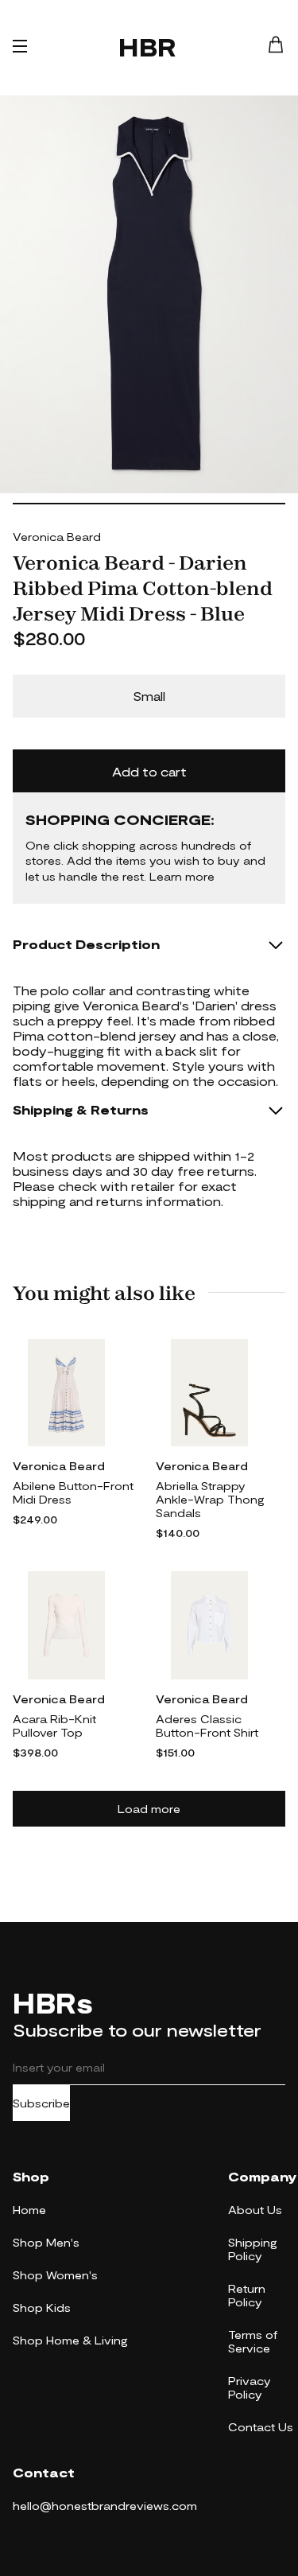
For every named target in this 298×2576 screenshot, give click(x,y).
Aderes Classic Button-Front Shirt (207, 1726)
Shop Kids (42, 2308)
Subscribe (41, 2103)
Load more (149, 1809)
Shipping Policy (253, 2249)
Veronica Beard (57, 537)
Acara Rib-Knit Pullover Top (54, 1726)
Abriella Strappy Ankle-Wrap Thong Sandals (210, 1499)
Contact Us (261, 2427)
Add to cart (149, 771)
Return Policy (247, 2295)
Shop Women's (55, 2275)
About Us (255, 2210)
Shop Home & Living (70, 2340)
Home (29, 2210)
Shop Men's (46, 2242)
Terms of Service (253, 2341)
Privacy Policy (250, 2387)
